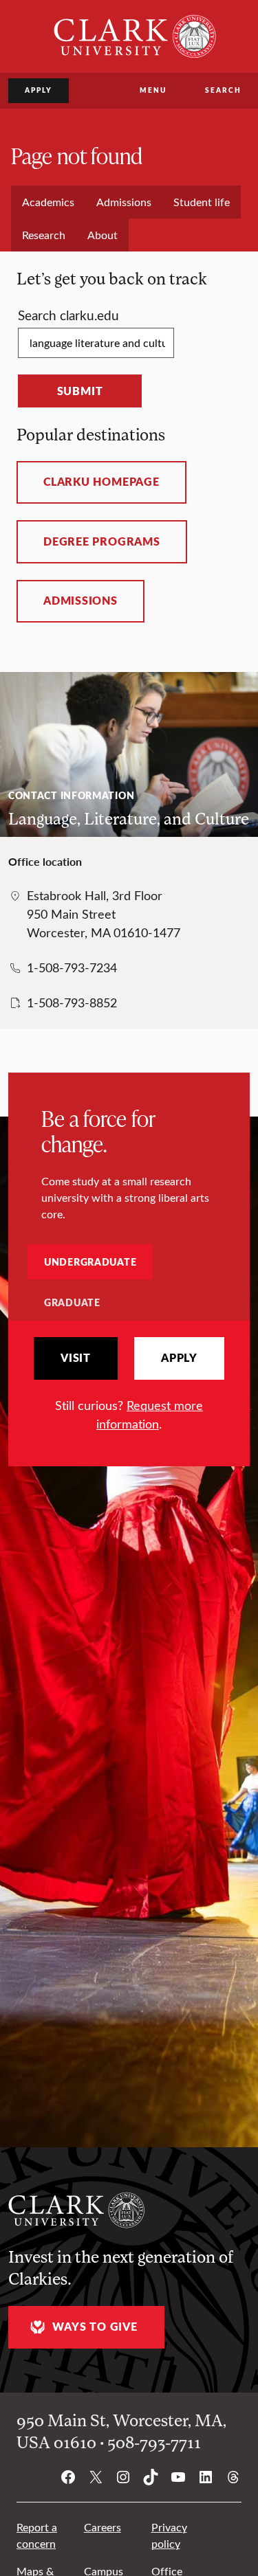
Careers (103, 2527)
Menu (153, 90)
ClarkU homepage (101, 482)
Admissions (80, 601)
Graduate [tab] (72, 1302)
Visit (76, 1358)
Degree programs (102, 541)
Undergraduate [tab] (90, 1262)
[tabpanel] (129, 1385)
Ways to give (95, 2327)
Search (223, 90)
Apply (39, 90)
